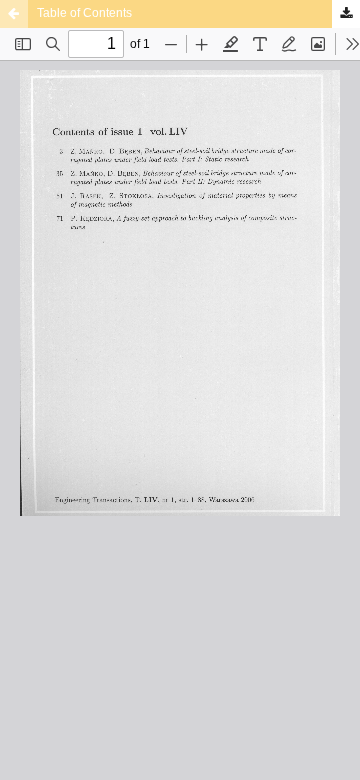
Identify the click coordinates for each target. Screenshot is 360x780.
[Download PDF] (346, 14)
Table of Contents (84, 13)
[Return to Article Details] (14, 14)
